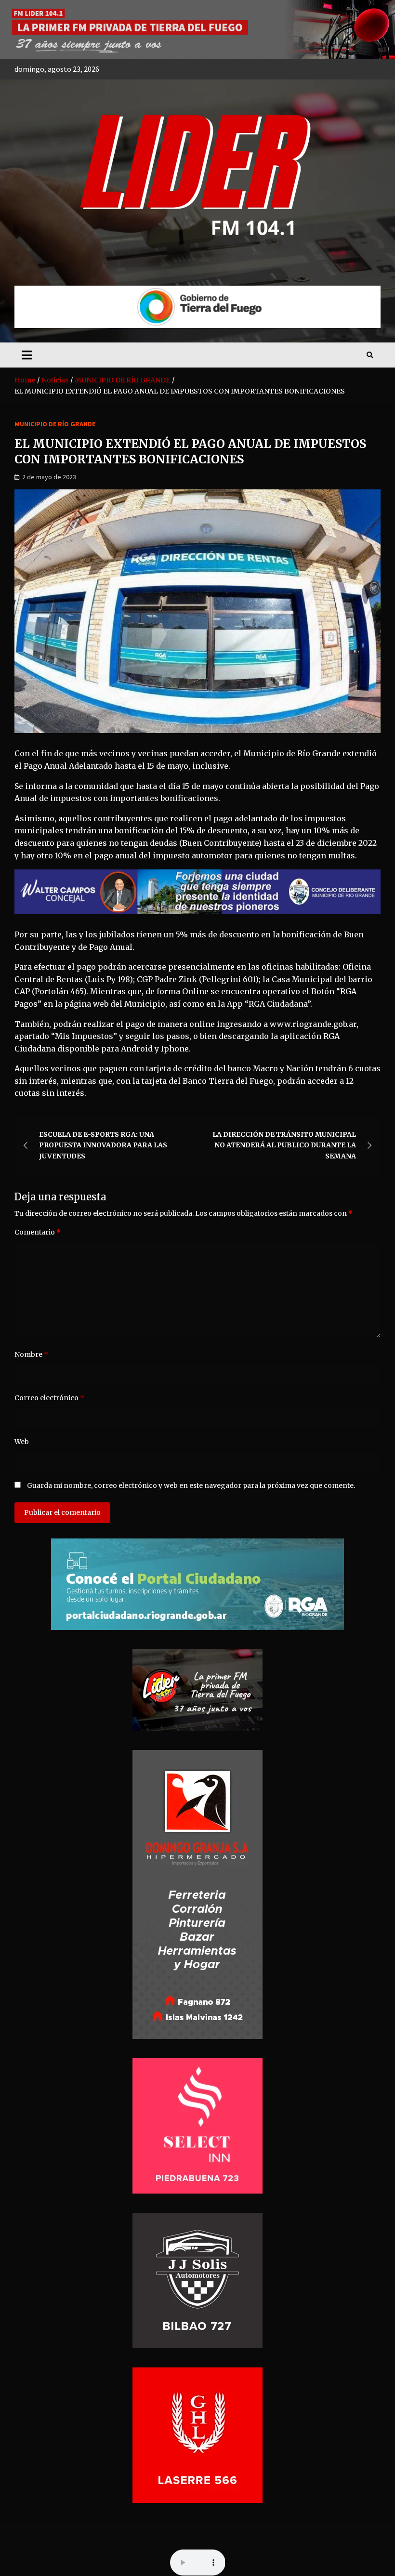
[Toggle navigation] (27, 355)
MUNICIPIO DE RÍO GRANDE (55, 424)
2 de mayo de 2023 (49, 477)
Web (22, 1442)
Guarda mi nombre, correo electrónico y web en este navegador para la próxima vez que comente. (191, 1485)
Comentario (38, 1232)
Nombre (31, 1354)
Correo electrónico (49, 1398)
